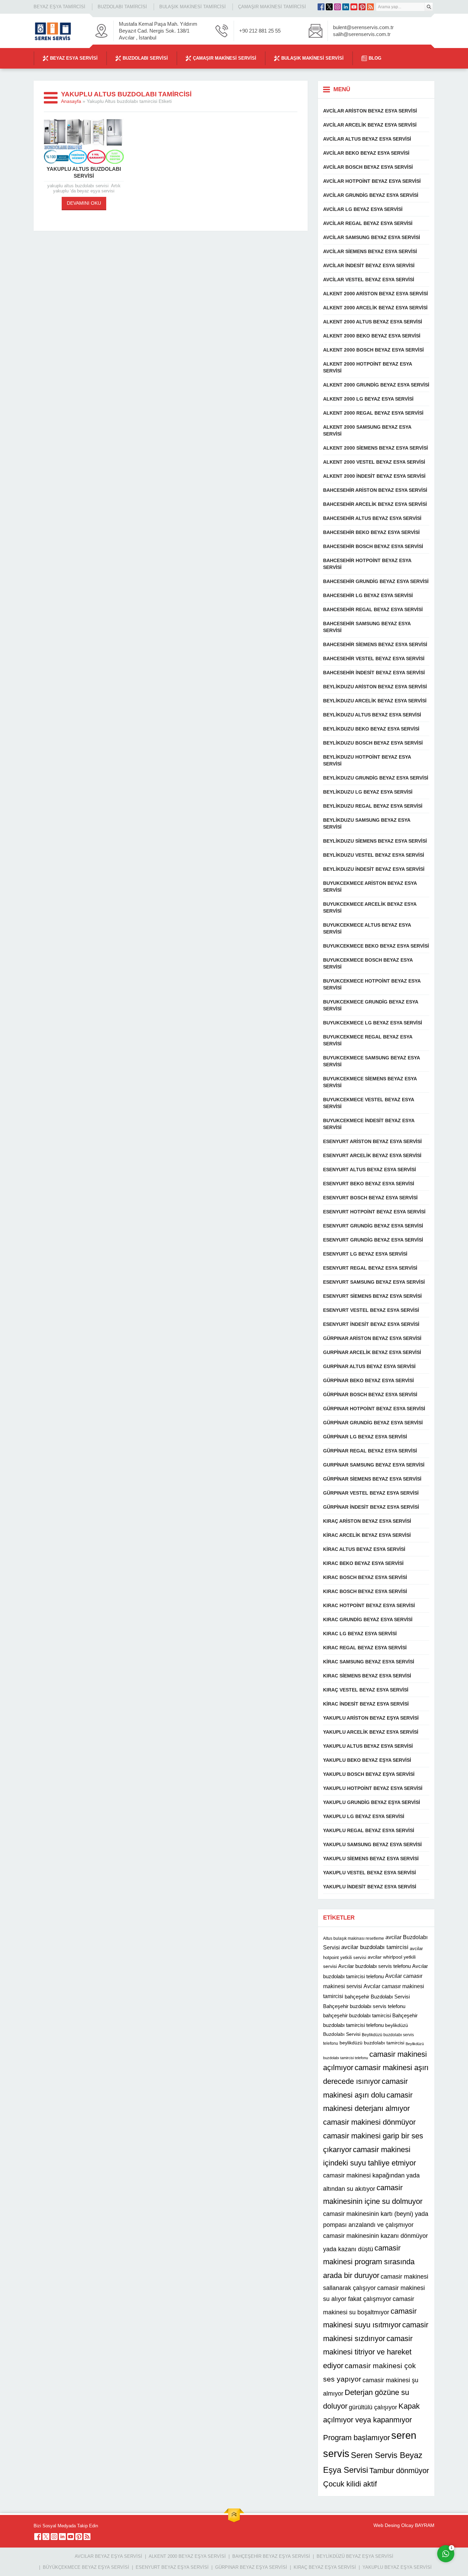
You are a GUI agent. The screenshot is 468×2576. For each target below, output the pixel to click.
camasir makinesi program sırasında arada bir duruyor (369, 2262)
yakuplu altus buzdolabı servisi (84, 172)
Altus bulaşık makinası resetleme (354, 1938)
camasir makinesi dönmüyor (369, 2122)
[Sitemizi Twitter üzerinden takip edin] (329, 7)
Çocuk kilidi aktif (350, 2484)
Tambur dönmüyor (399, 2471)
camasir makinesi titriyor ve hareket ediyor (368, 2352)
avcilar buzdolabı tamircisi (375, 1947)
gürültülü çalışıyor (373, 2407)
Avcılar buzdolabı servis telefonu (374, 1966)
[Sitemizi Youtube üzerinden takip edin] (354, 7)
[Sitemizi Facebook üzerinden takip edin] (321, 7)
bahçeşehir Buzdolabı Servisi (377, 1997)
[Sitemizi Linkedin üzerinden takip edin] (346, 7)
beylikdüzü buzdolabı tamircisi (372, 2043)
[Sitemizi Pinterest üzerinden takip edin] (362, 7)
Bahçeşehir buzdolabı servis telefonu (364, 2006)
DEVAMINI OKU (84, 203)
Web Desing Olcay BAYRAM (404, 2525)
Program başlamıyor (356, 2438)
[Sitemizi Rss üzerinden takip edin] (370, 7)
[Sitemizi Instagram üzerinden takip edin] (337, 7)
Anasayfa (71, 101)
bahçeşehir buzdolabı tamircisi (357, 2015)
